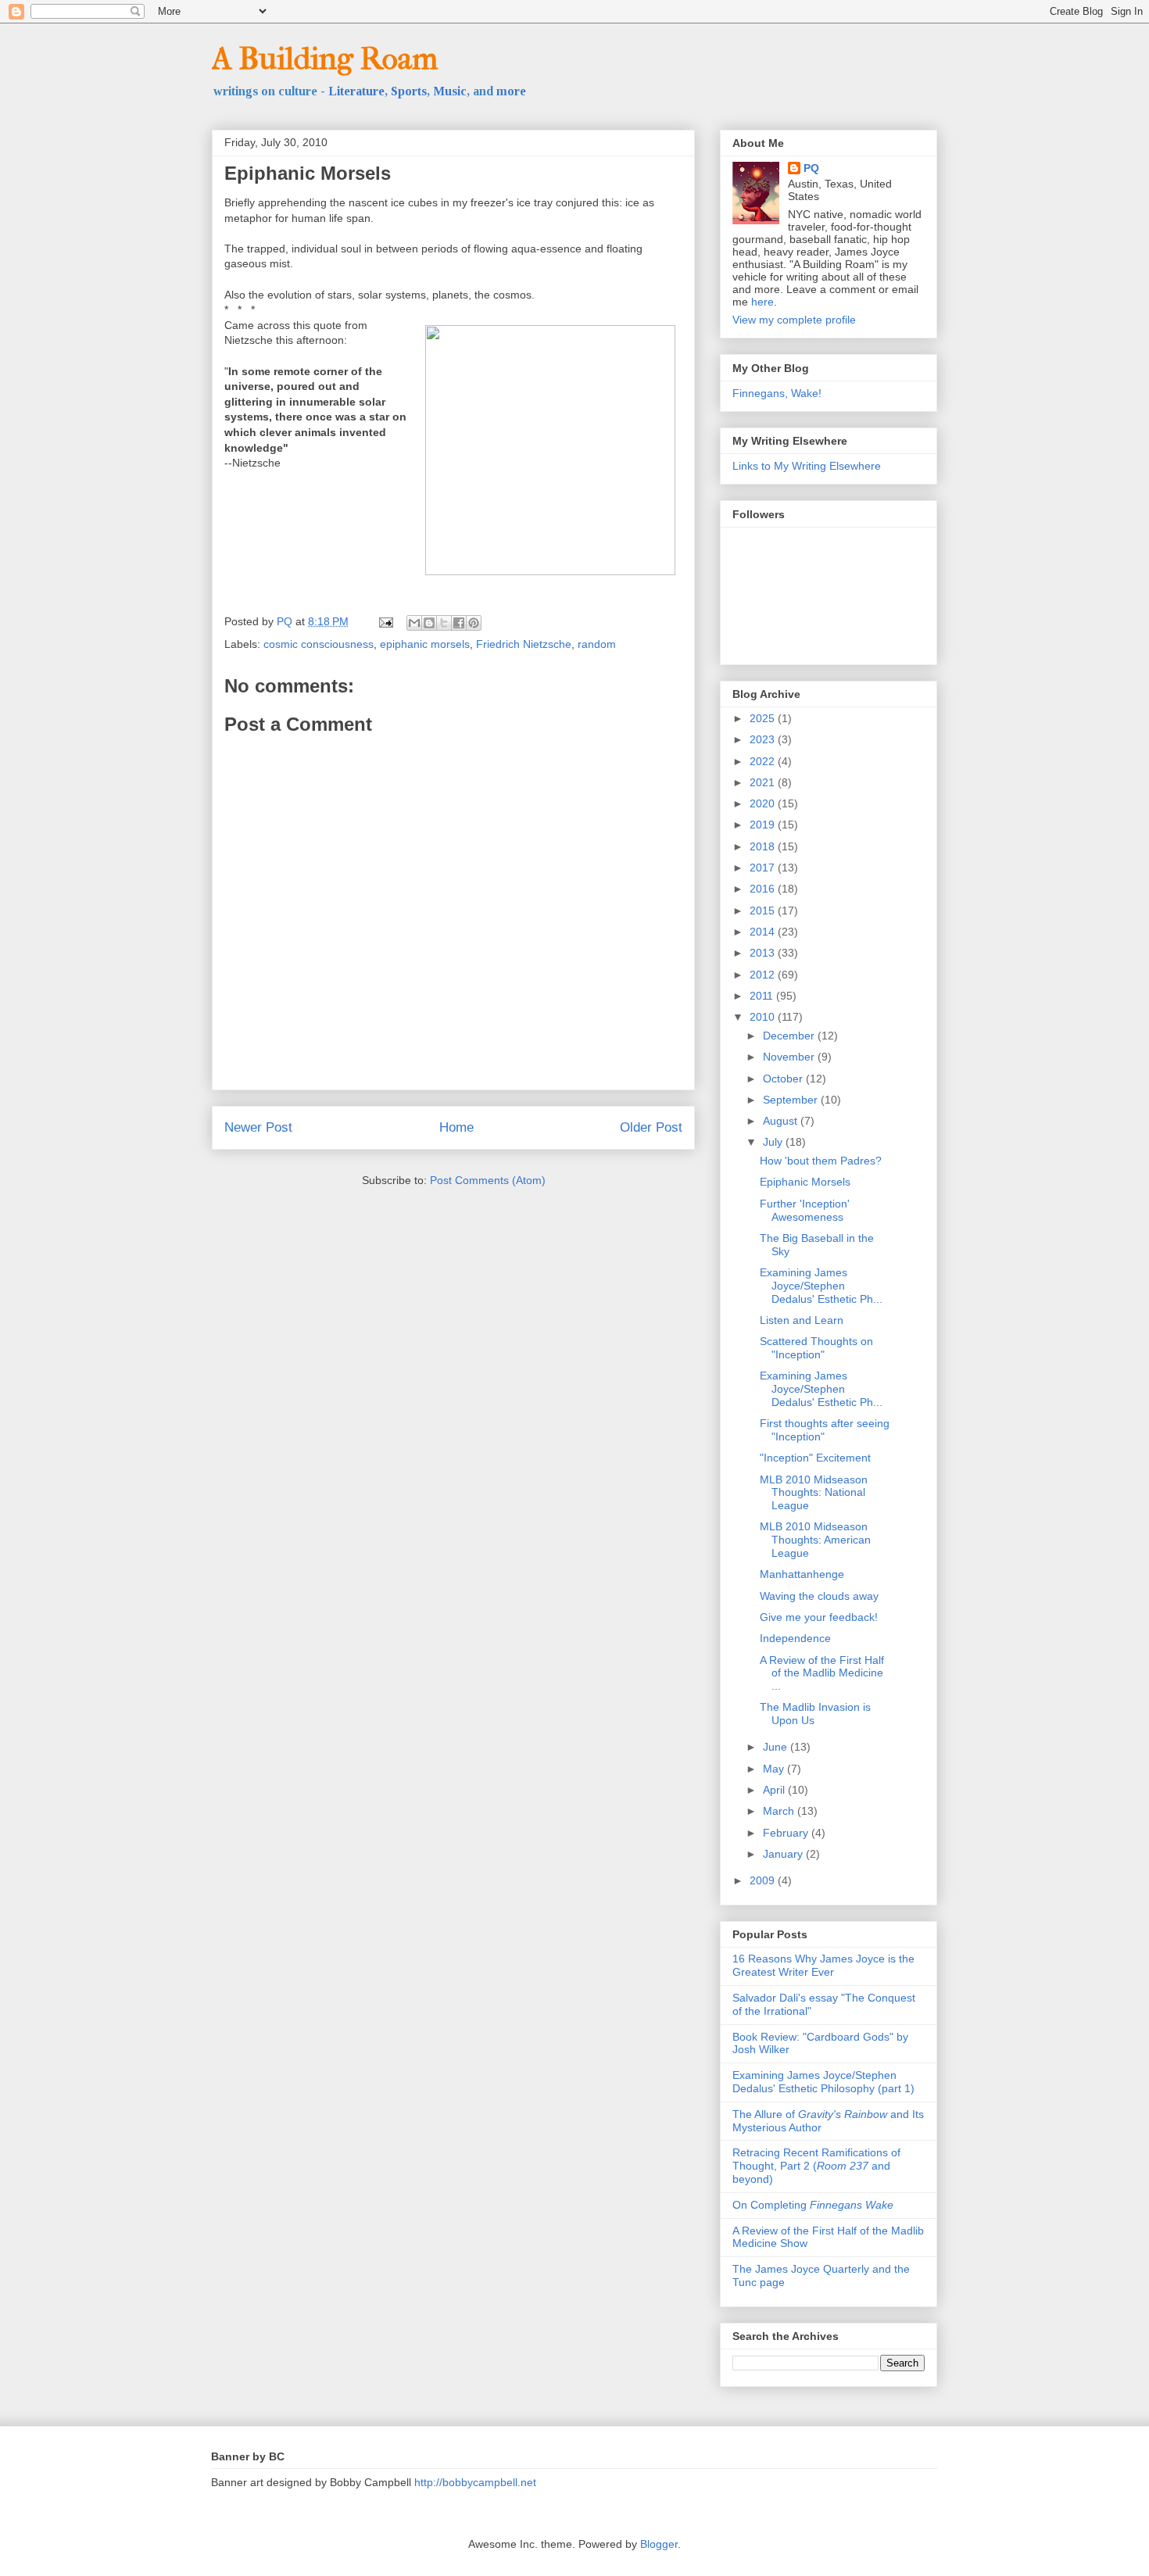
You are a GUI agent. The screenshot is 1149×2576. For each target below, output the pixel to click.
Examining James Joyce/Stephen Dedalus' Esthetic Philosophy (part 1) (823, 2082)
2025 (764, 718)
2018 (764, 846)
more (511, 91)
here (762, 302)
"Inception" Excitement (815, 1458)
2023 (764, 739)
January (784, 1854)
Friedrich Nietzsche (524, 644)
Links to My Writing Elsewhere (807, 466)
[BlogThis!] (429, 623)
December (790, 1036)
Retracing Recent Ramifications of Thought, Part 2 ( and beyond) (816, 2166)
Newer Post (258, 1127)
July (774, 1142)
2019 (764, 825)
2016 (764, 889)
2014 (764, 932)
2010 (764, 1017)
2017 (764, 868)
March (780, 1811)
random (597, 644)
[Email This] (414, 623)
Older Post (651, 1127)
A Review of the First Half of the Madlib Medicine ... (822, 1673)
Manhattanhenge (802, 1574)
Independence (795, 1638)
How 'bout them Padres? (821, 1161)
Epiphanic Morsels (805, 1182)
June (777, 1747)
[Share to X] (444, 623)
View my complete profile (794, 320)
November (790, 1057)
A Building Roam (325, 59)
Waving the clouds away (819, 1596)
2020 (764, 803)
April (775, 1790)
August (782, 1121)
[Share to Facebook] (459, 623)
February (787, 1833)
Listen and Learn (802, 1320)
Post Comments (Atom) (488, 1180)
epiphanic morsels (425, 644)
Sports (409, 91)
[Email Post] (385, 621)
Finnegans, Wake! (777, 393)
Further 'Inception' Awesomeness (805, 1210)
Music (450, 91)
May (775, 1769)
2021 (764, 782)
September (792, 1100)
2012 (764, 975)
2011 (763, 996)
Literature (356, 91)
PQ (811, 168)
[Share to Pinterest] (474, 623)
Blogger (659, 2544)
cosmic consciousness (319, 644)
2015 (764, 911)
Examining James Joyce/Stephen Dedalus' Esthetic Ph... (821, 1286)
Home (456, 1127)
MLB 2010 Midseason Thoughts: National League (814, 1493)
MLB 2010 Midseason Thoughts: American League (815, 1540)
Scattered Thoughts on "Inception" (816, 1348)
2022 (764, 761)
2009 (764, 1880)
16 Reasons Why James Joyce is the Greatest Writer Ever (823, 1965)
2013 (764, 953)
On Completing (813, 2205)
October (784, 1079)
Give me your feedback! (819, 1617)
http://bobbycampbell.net (475, 2482)
